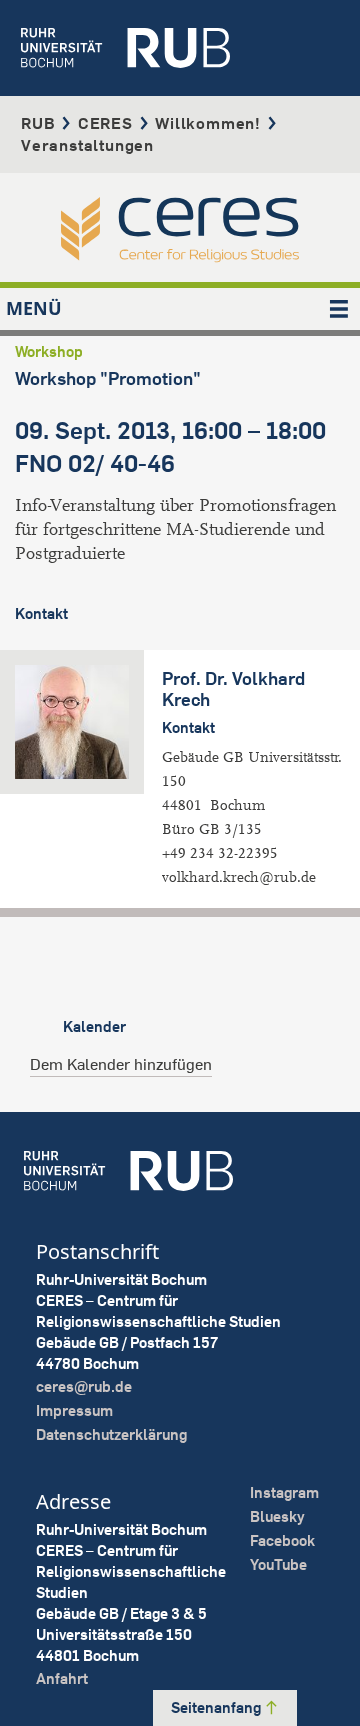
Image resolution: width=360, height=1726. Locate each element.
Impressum (74, 1410)
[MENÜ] (339, 309)
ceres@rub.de (84, 1386)
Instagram (284, 1492)
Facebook (282, 1540)
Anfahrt (62, 1678)
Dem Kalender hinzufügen (121, 1064)
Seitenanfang (217, 1707)
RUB (38, 123)
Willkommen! (208, 123)
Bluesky (277, 1516)
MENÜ (34, 308)
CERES (105, 123)
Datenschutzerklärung (111, 1434)
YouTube (278, 1564)
